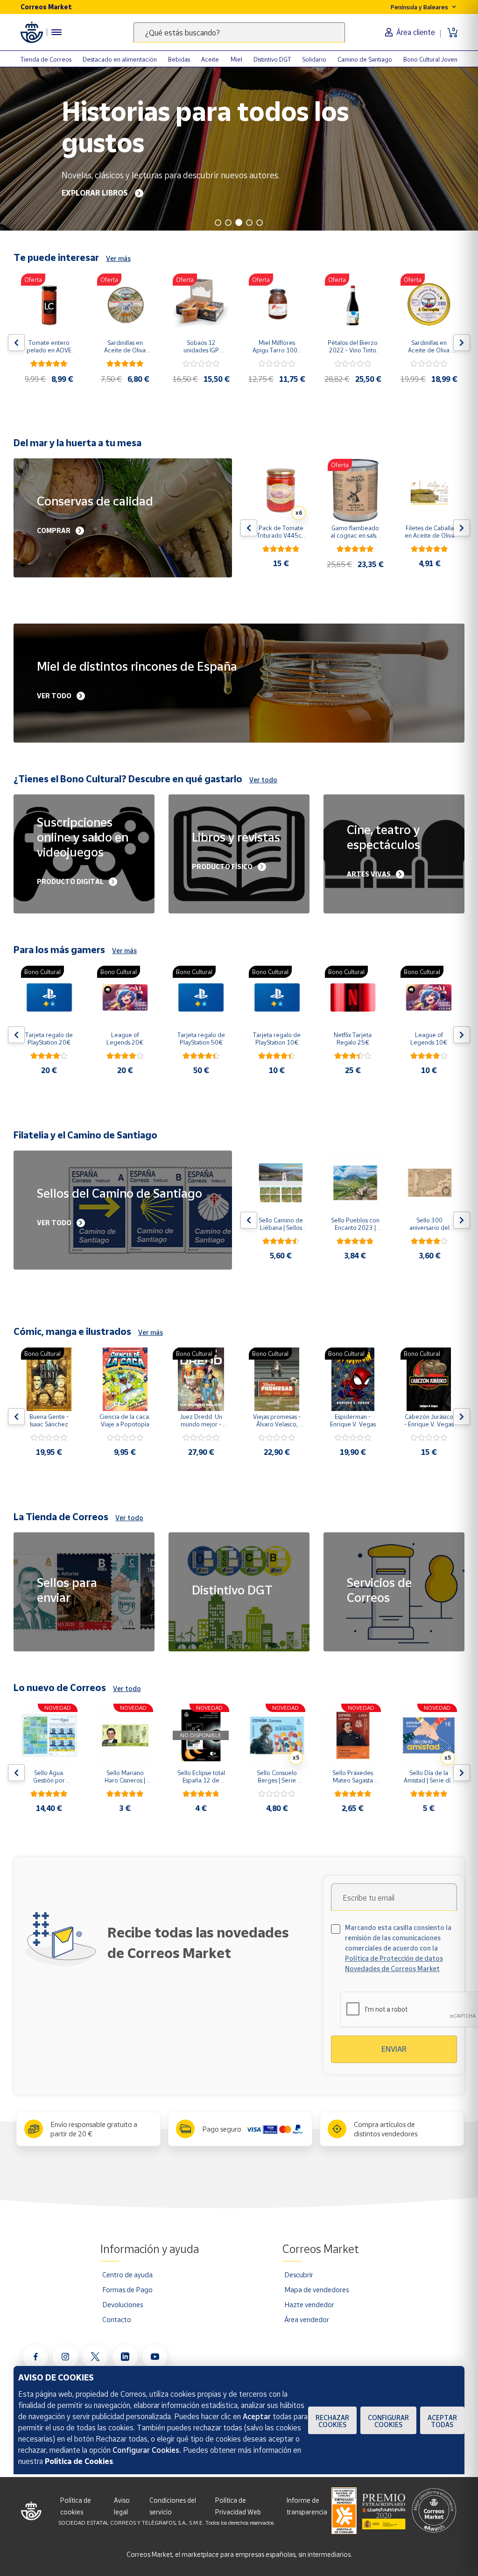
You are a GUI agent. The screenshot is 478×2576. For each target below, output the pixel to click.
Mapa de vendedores (316, 2289)
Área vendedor (307, 2319)
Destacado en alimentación (120, 59)
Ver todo (263, 780)
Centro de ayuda (127, 2274)
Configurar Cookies (388, 2421)
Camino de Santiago (365, 59)
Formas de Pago (127, 2289)
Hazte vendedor (309, 2304)
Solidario (314, 59)
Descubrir (299, 2274)
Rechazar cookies (332, 2421)
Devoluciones (123, 2304)
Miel (236, 59)
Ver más (118, 258)
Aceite (210, 59)
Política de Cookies (79, 2461)
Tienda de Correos (46, 59)
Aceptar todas (442, 2421)
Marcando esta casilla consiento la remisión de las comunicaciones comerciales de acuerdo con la (398, 1948)
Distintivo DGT (272, 59)
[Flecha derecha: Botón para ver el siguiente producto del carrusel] (462, 343)
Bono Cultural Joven (430, 59)
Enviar (394, 2049)
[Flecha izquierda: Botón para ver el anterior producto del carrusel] (16, 343)
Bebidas (179, 59)
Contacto (117, 2319)
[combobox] (239, 32)
